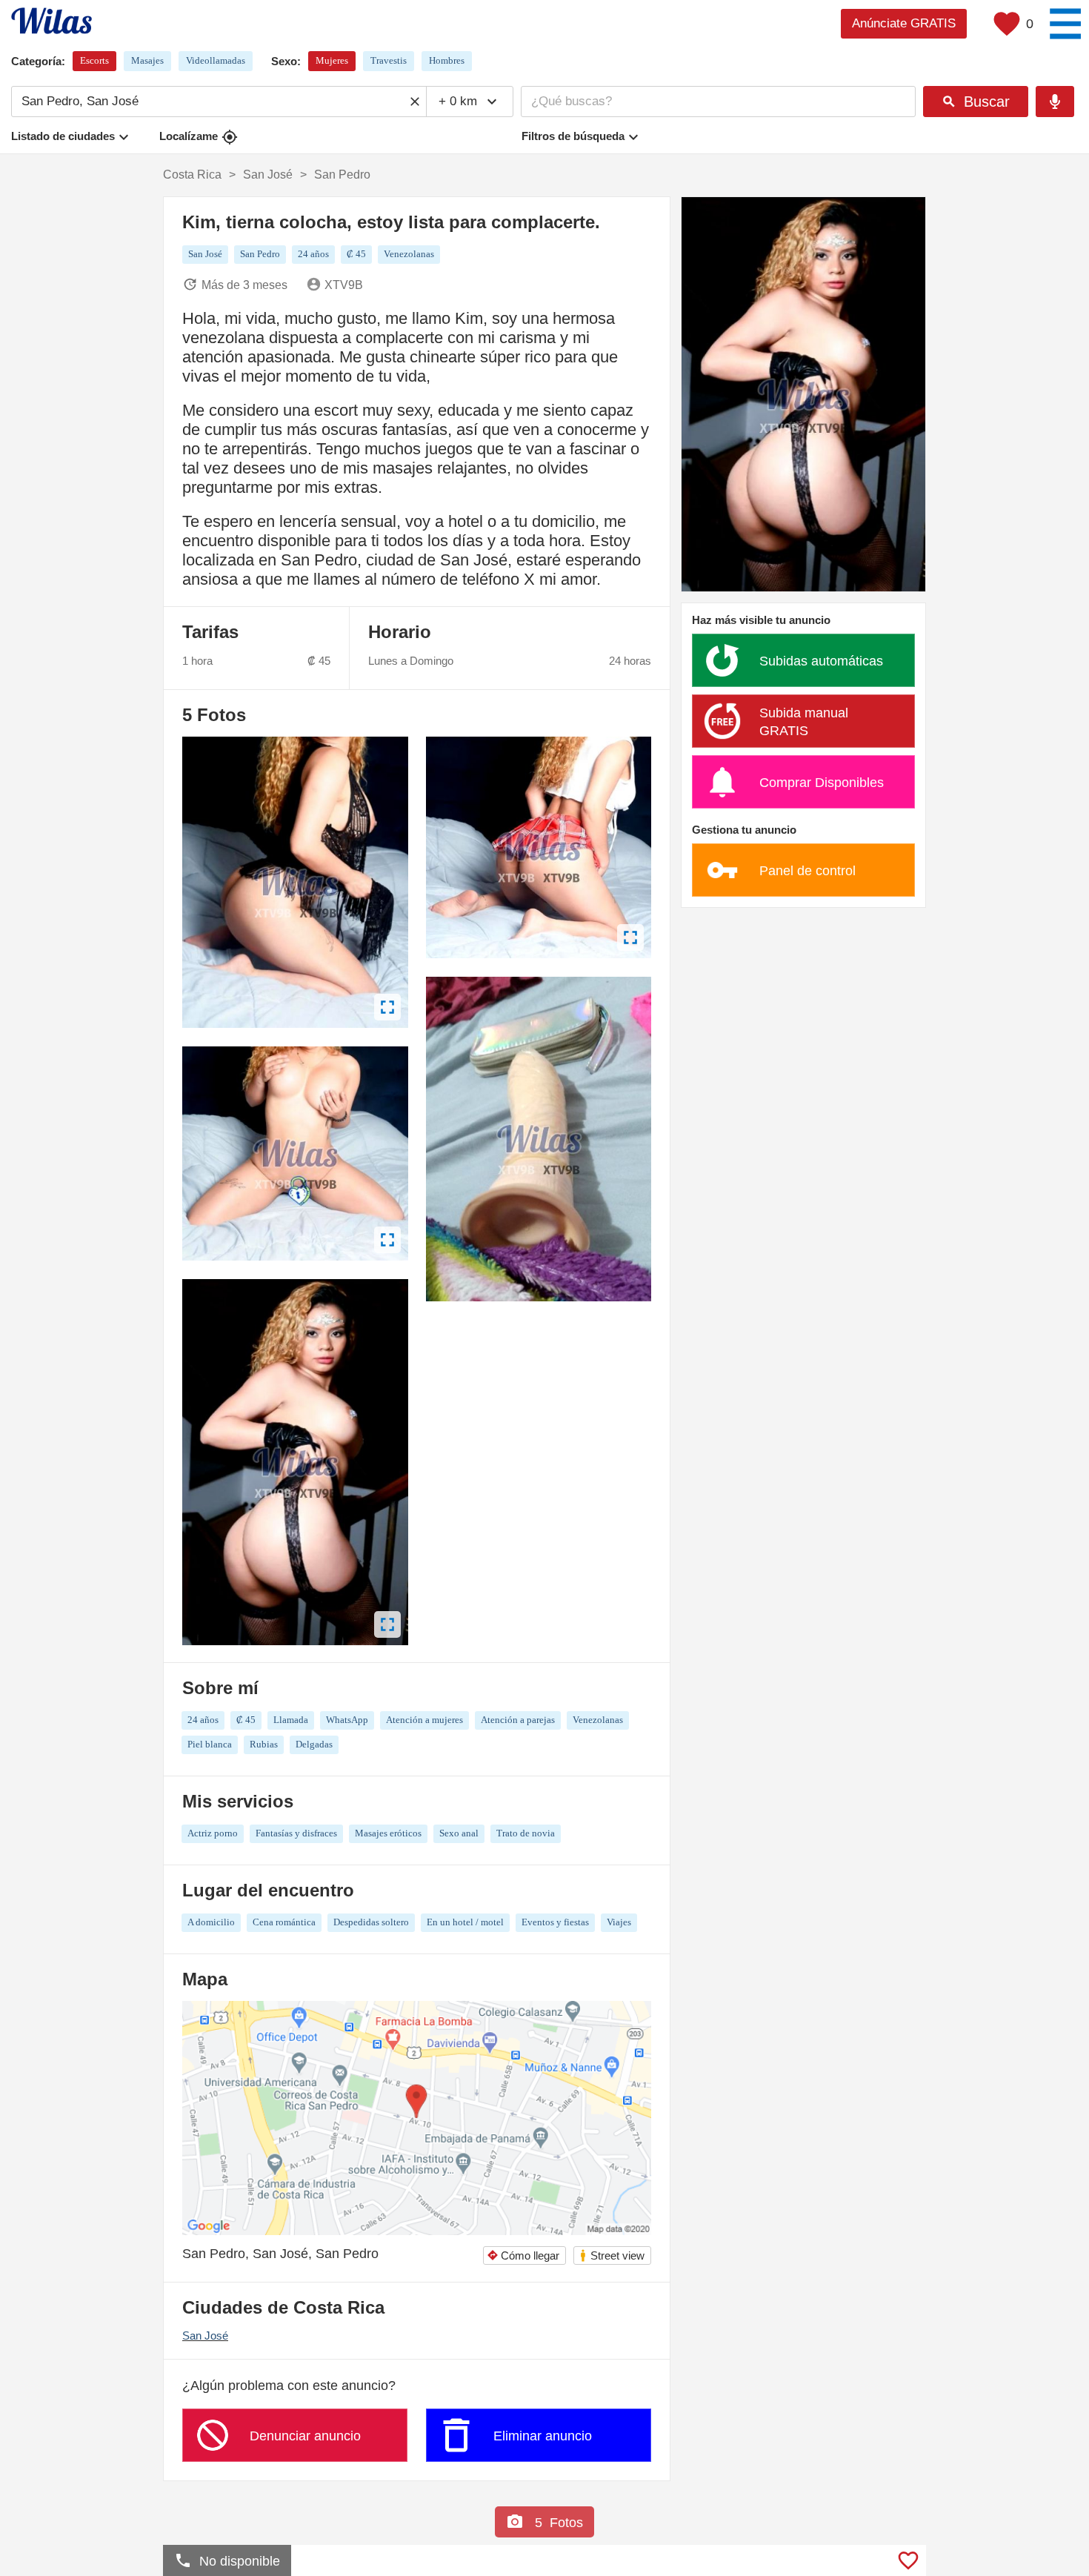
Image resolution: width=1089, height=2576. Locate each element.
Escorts (94, 60)
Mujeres (332, 60)
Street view (612, 2255)
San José (205, 2336)
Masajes (147, 60)
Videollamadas (216, 60)
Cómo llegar (523, 2255)
